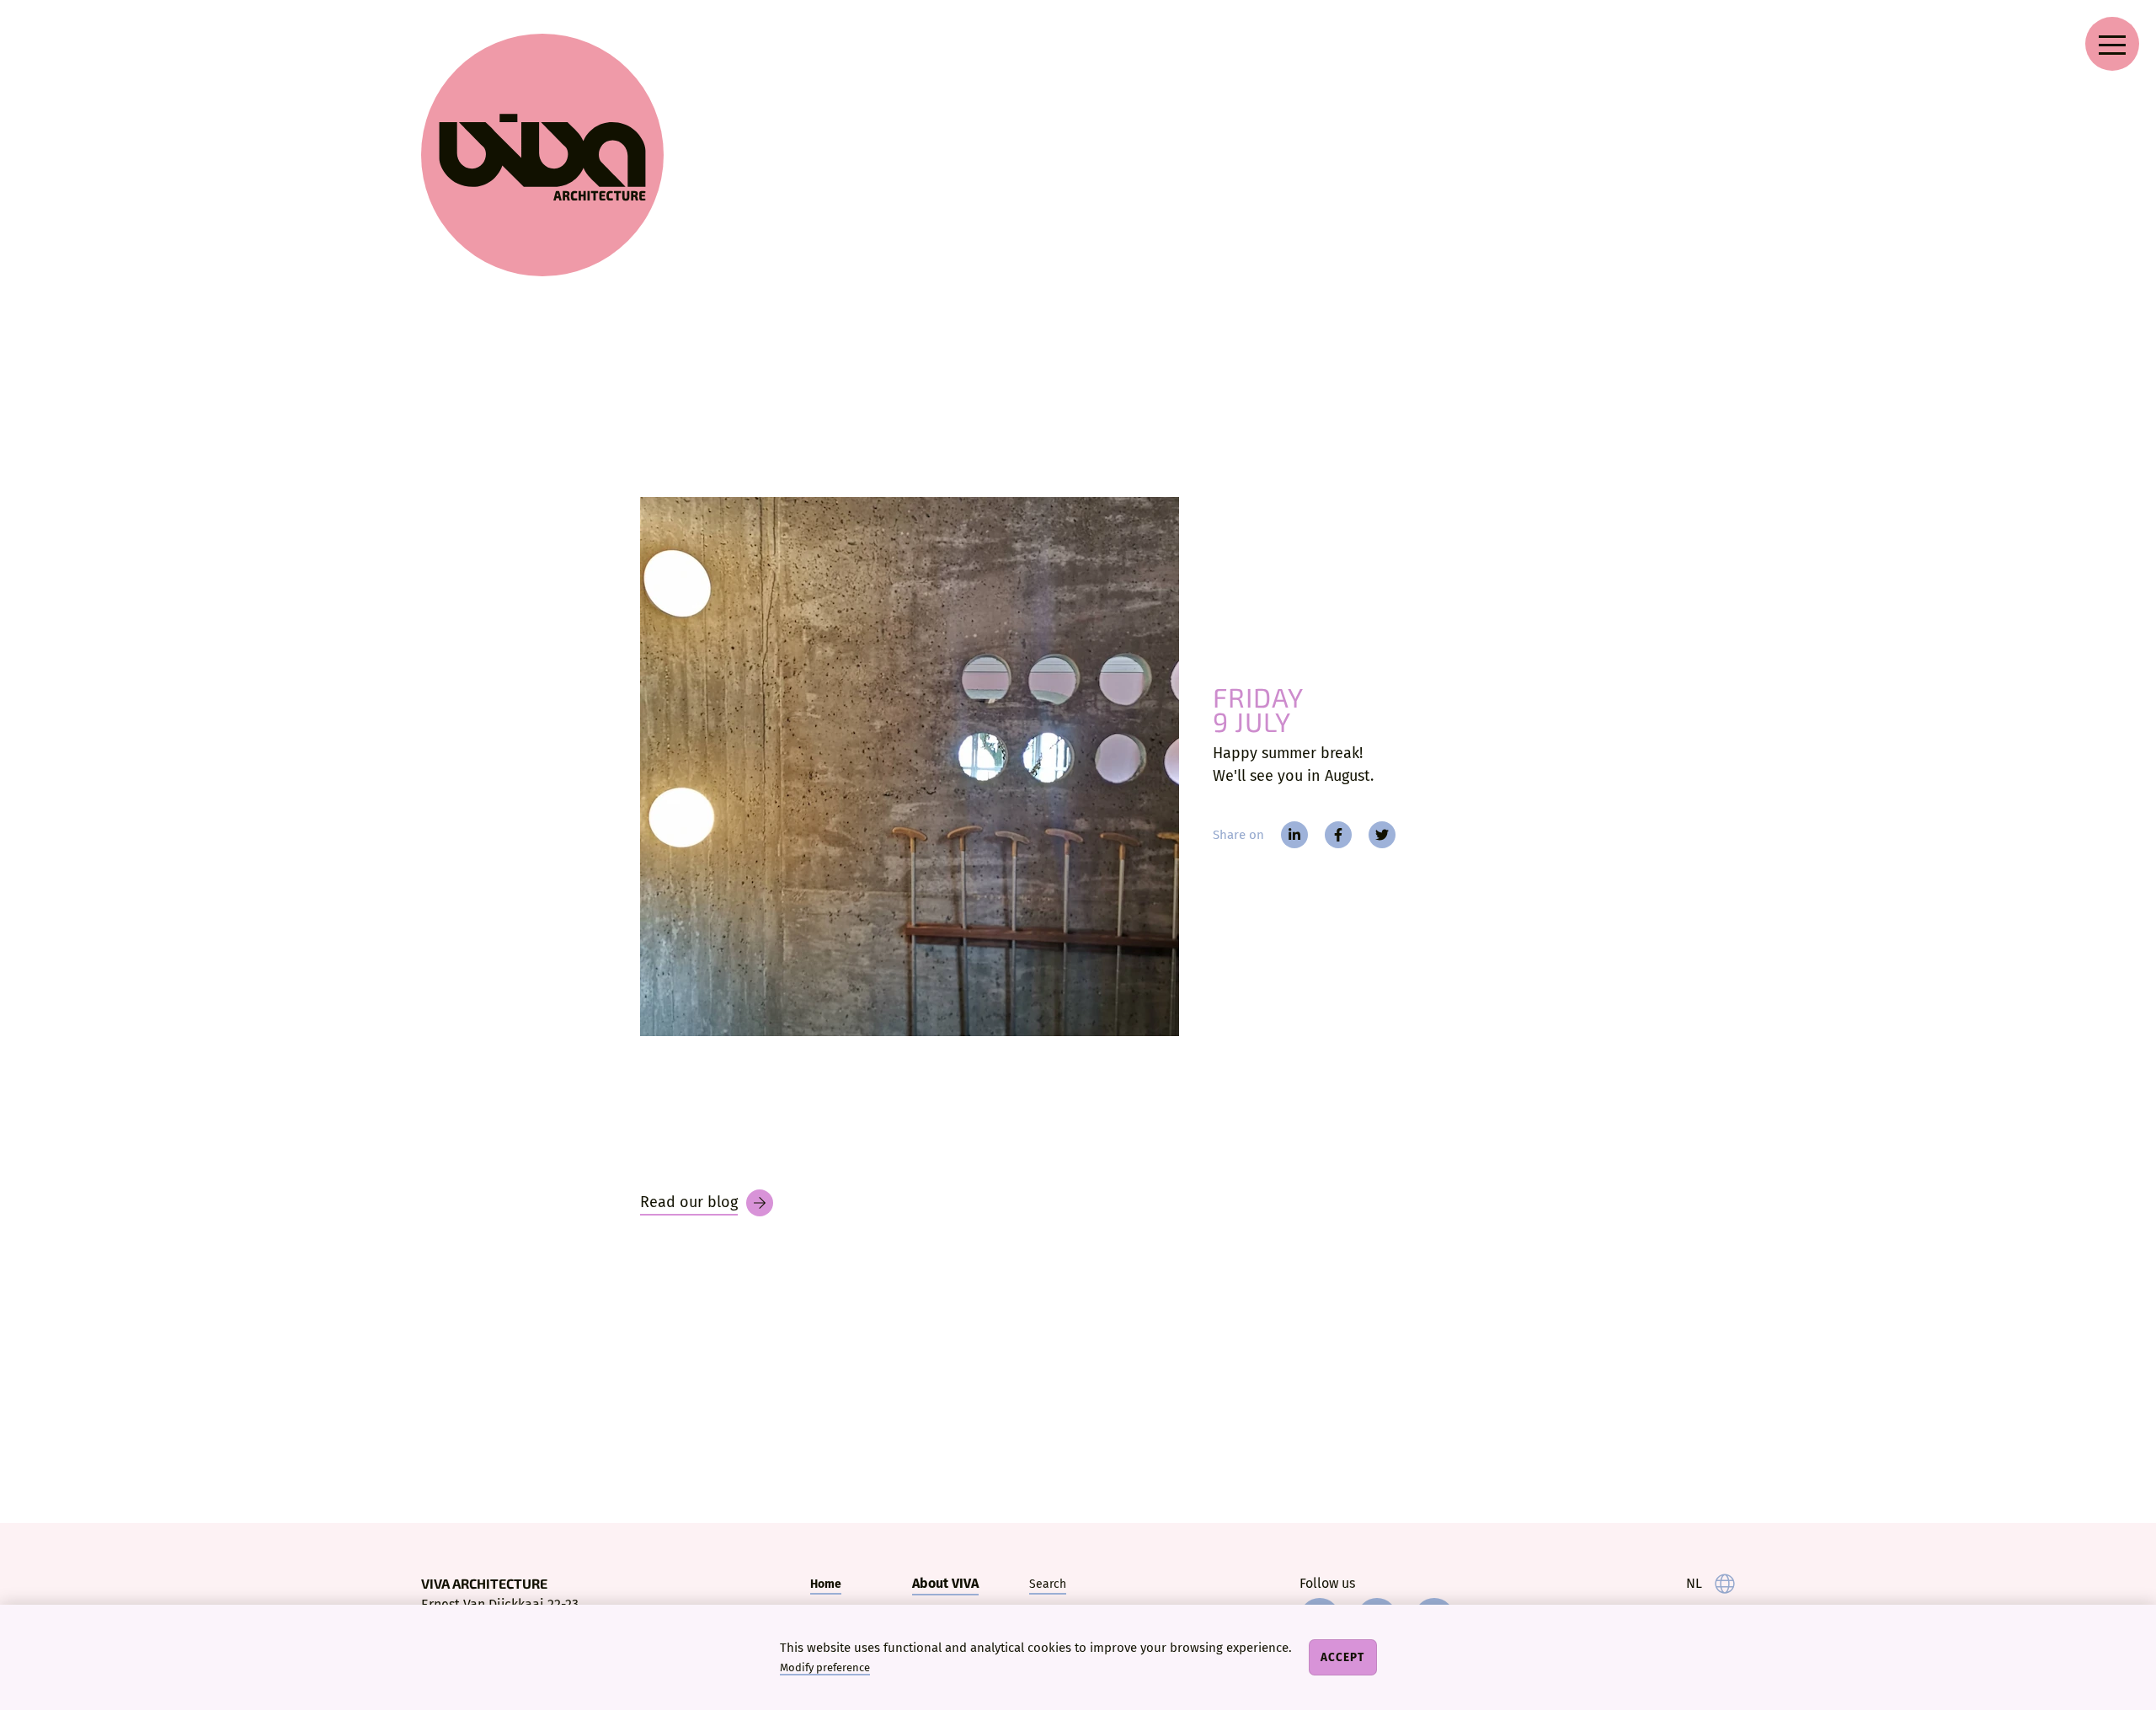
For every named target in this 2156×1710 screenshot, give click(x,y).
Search (1048, 1584)
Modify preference (825, 1667)
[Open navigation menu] (2112, 44)
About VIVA (945, 1583)
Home (826, 1584)
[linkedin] (1294, 835)
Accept (1342, 1657)
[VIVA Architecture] (542, 155)
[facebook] (1338, 835)
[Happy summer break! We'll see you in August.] (910, 767)
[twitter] (1382, 835)
